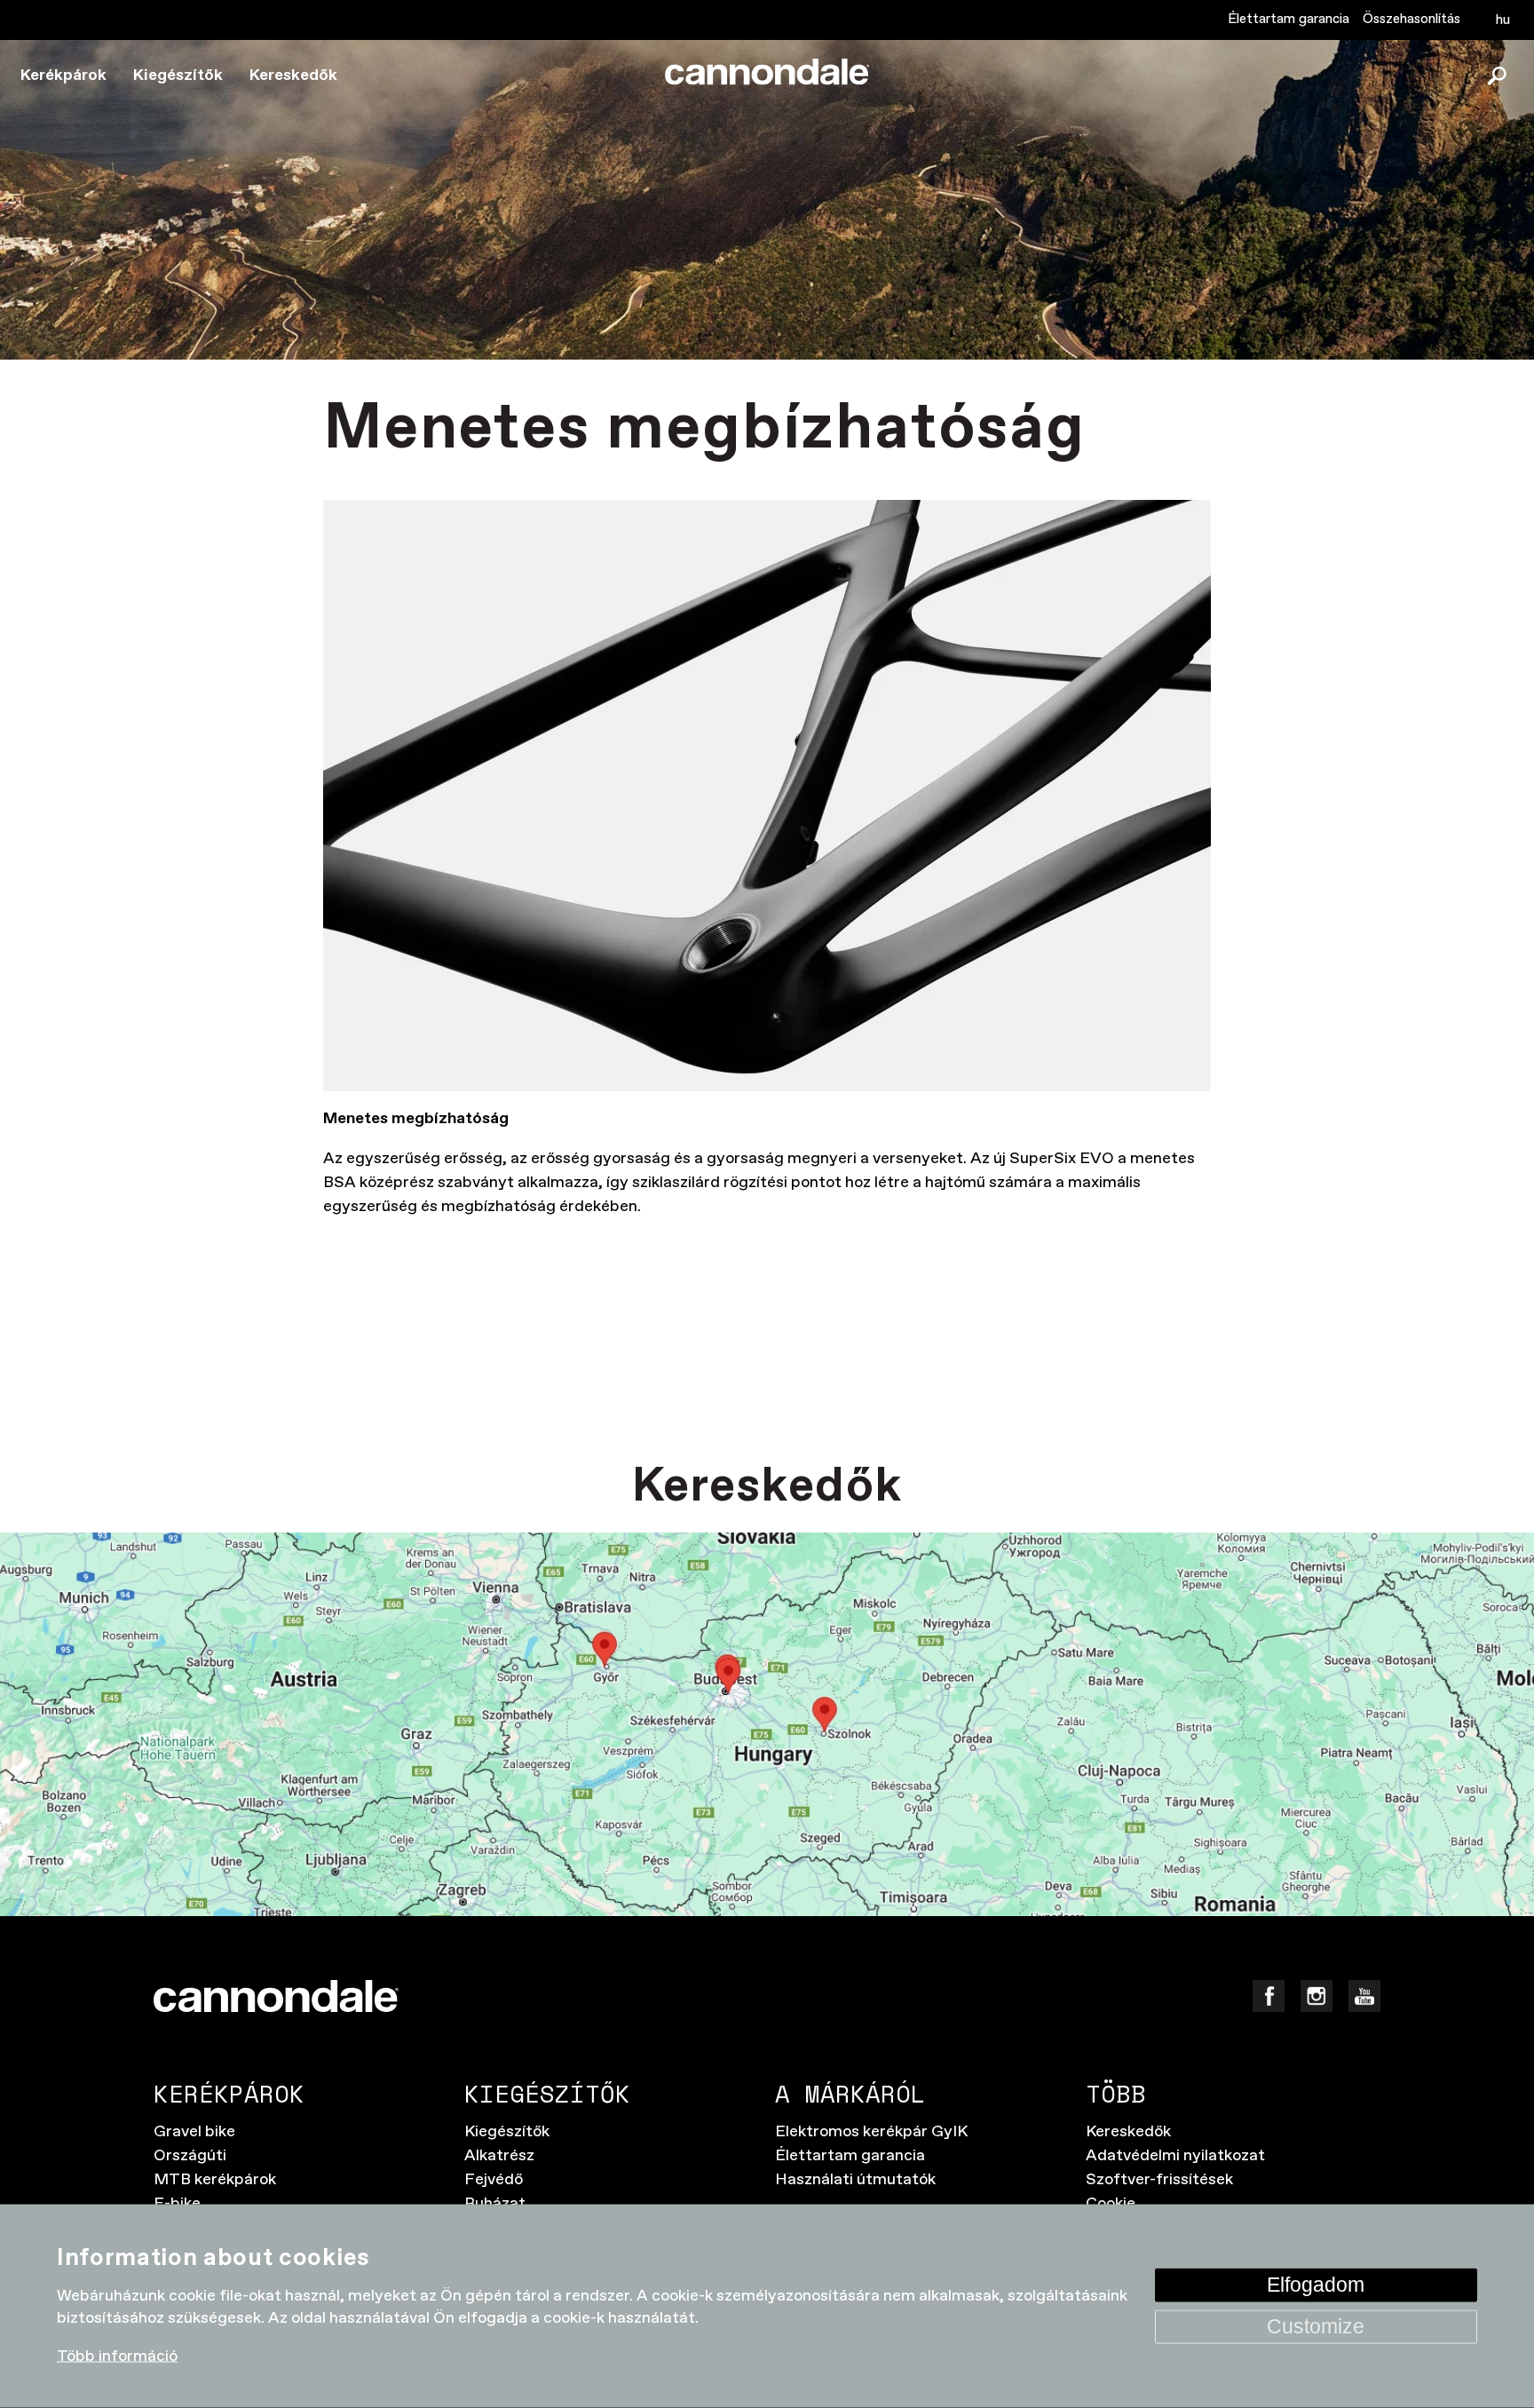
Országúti (190, 2156)
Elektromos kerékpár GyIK (871, 2132)
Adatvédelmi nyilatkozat (1175, 2156)
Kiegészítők (178, 75)
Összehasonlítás (1411, 19)
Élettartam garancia (1289, 19)
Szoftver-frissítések (1159, 2180)
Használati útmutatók (855, 2180)
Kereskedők (293, 75)
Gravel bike (194, 2132)
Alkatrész (499, 2156)
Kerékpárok (63, 75)
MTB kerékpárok (215, 2180)
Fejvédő (494, 2180)
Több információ (117, 2357)
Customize (1316, 2326)
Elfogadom (1316, 2284)
